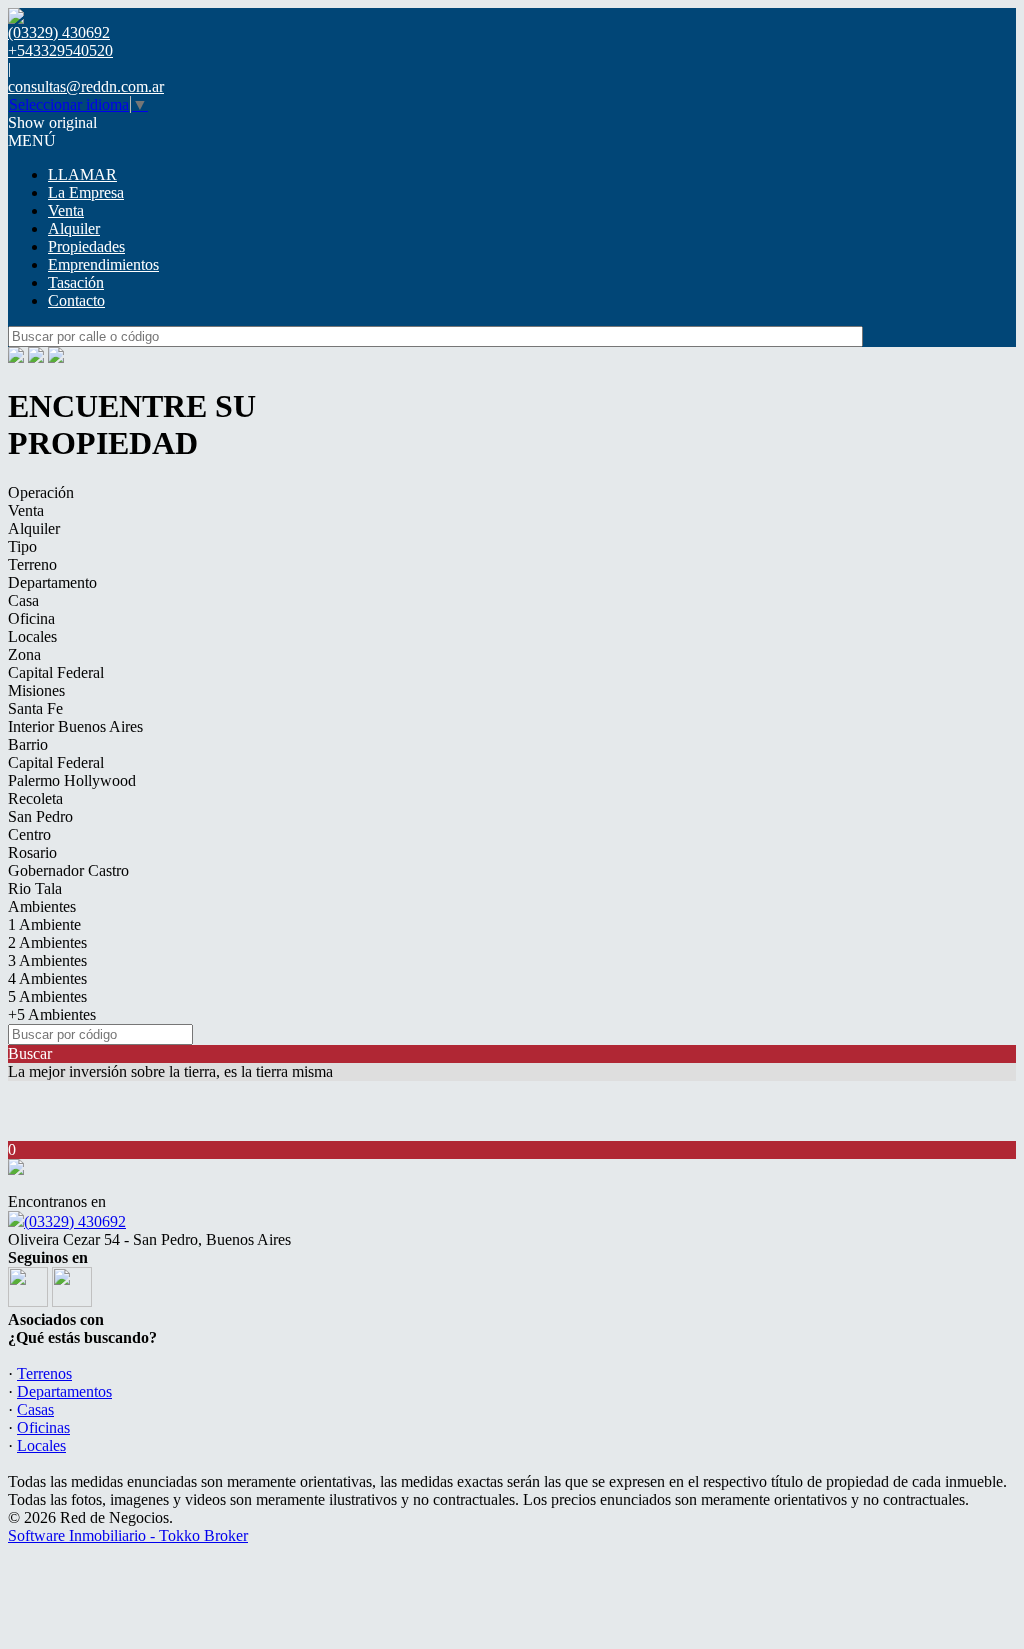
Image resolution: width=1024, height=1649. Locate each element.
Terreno (32, 564)
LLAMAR (82, 174)
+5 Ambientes (52, 1014)
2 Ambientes (47, 942)
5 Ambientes (47, 996)
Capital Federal (56, 672)
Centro (29, 834)
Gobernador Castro (68, 870)
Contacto (76, 300)
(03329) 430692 (75, 1221)
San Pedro (40, 816)
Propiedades (86, 246)
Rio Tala (35, 888)
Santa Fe (35, 708)
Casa (23, 600)
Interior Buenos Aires (75, 726)
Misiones (36, 690)
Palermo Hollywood (72, 780)
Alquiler (74, 228)
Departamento (52, 582)
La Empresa (86, 192)
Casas (35, 1409)
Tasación (76, 282)
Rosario (32, 852)
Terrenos (44, 1373)
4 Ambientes (47, 978)
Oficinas (43, 1427)
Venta (66, 210)
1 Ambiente (44, 924)
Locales (32, 636)
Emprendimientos (103, 264)
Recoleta (35, 798)
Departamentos (64, 1391)
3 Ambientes (47, 960)
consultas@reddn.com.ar (86, 86)
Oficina (31, 618)
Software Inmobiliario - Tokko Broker (128, 1535)
